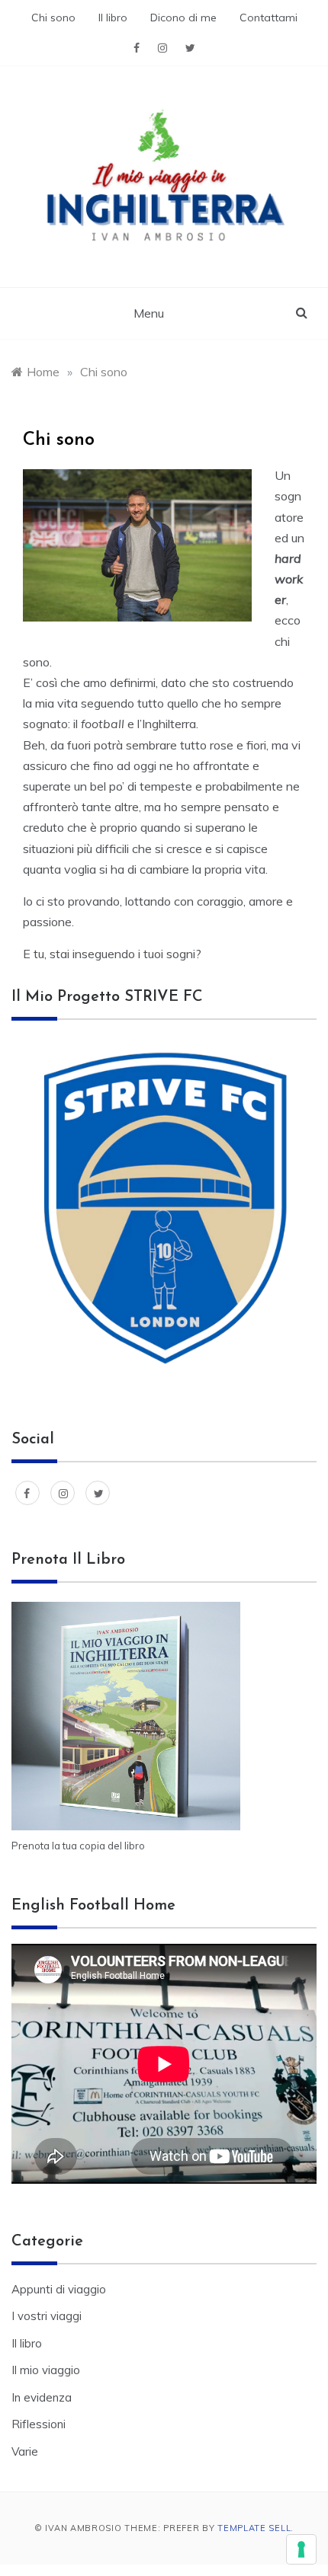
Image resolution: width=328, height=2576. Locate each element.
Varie (25, 2451)
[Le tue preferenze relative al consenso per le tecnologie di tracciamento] (301, 2549)
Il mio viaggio (46, 2370)
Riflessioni (39, 2424)
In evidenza (42, 2397)
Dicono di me (183, 18)
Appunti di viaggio (59, 2289)
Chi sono (53, 18)
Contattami (269, 18)
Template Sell (254, 2528)
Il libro (113, 18)
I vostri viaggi (47, 2316)
